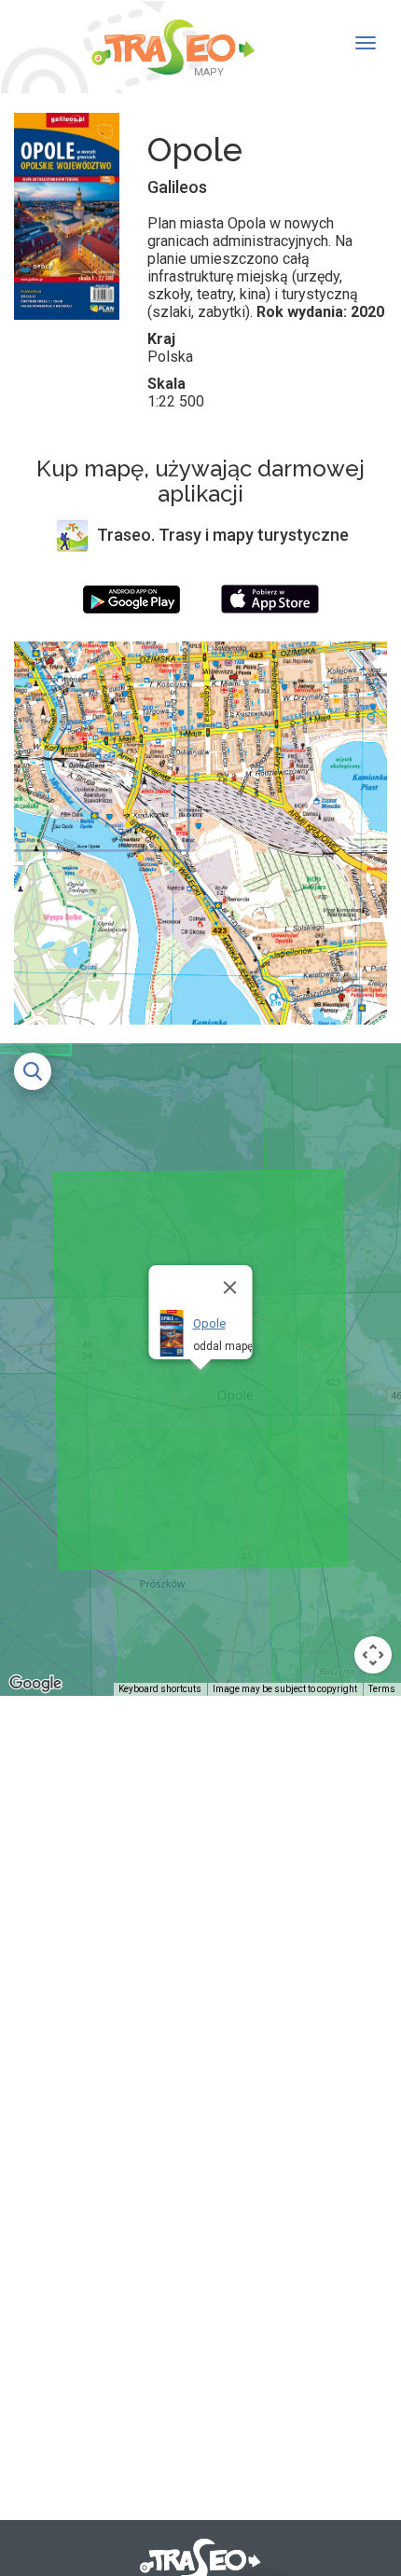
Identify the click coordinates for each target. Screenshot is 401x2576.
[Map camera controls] (373, 1655)
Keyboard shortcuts (160, 1689)
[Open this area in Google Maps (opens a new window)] (35, 1684)
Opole (209, 1323)
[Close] (230, 1288)
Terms (382, 1689)
